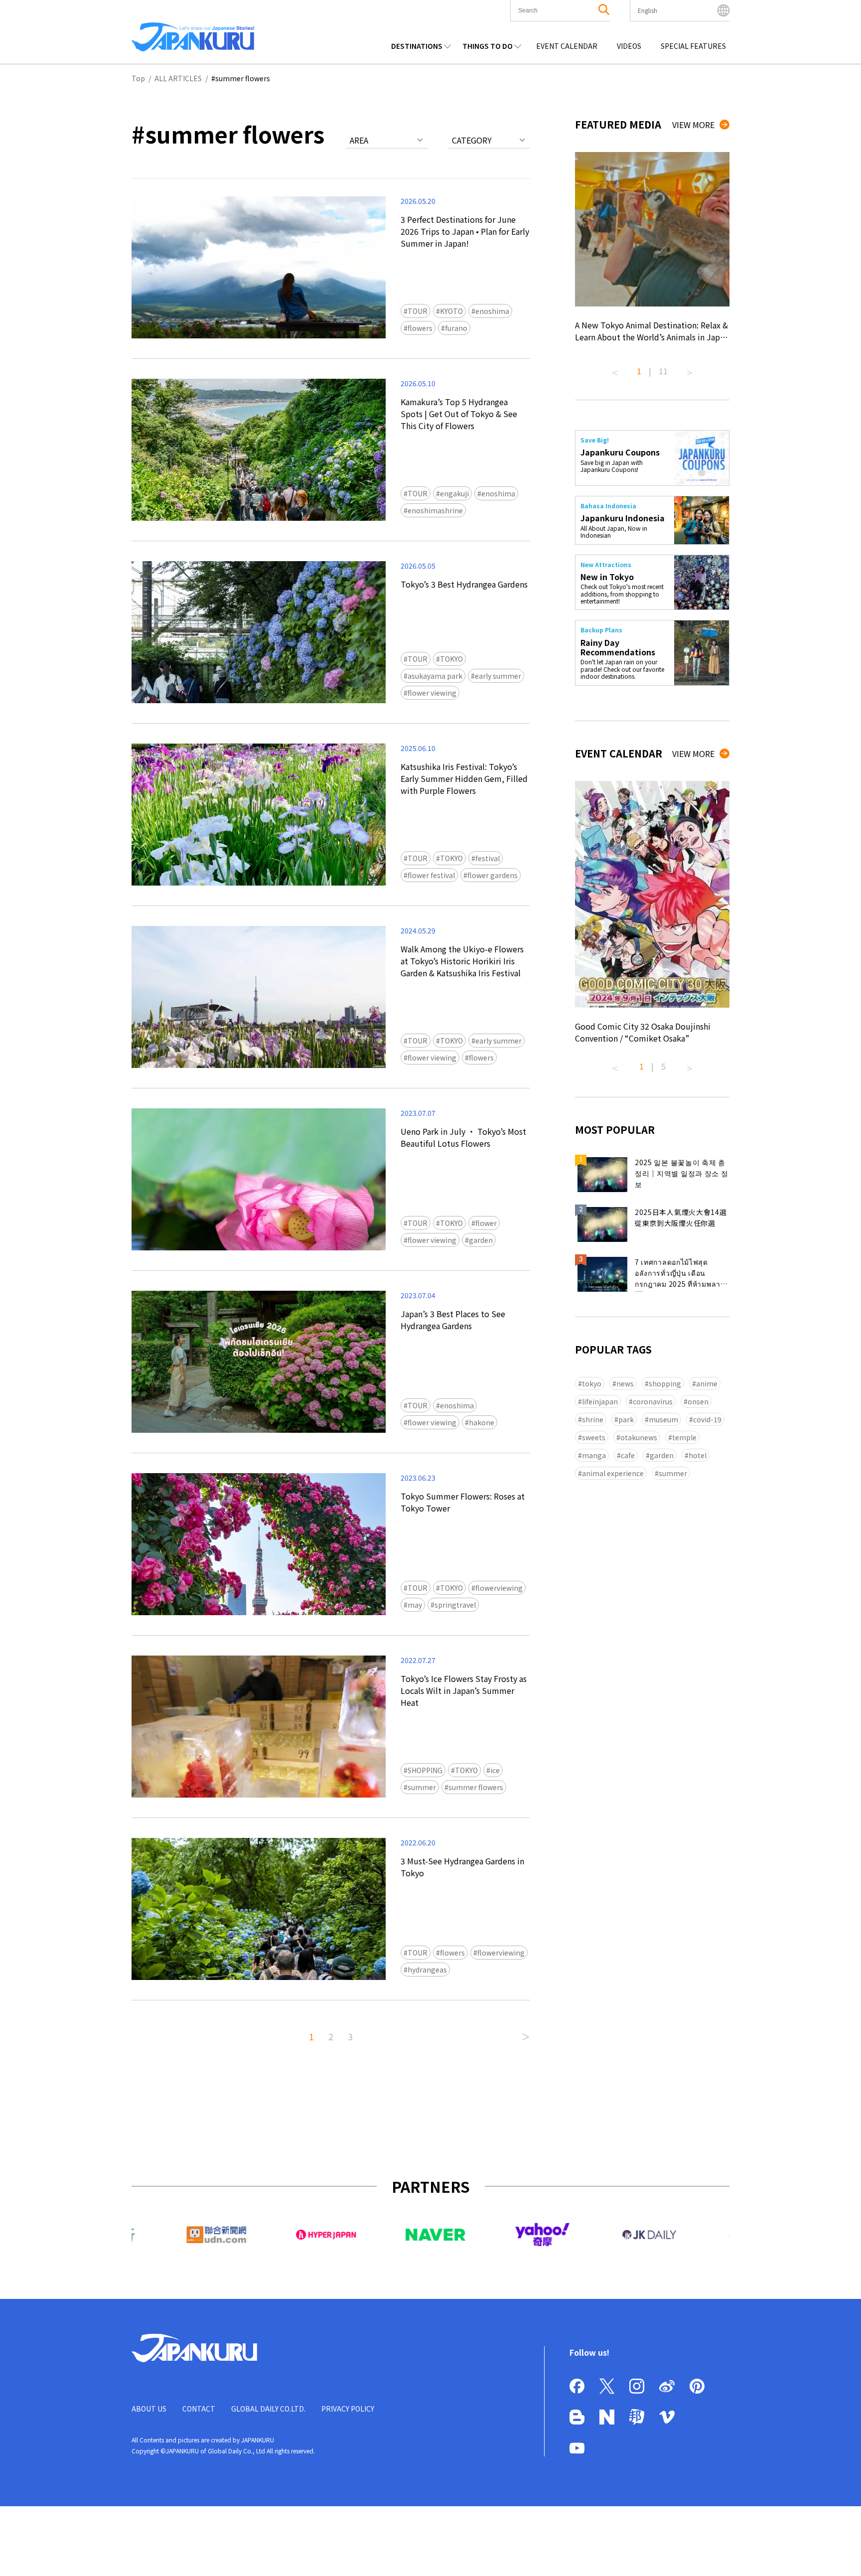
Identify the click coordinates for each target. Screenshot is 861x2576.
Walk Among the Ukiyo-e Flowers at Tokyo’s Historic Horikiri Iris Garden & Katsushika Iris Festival (462, 961)
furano (456, 328)
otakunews (639, 1437)
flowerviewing (499, 1588)
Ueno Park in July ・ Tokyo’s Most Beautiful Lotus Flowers (463, 1137)
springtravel (455, 1605)
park (626, 1419)
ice (495, 1770)
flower (486, 1223)
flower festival (431, 875)
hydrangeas (427, 1970)
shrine (593, 1419)
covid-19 (707, 1419)
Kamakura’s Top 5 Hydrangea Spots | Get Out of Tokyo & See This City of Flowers (459, 414)
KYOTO (451, 311)
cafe (628, 1455)
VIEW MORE (693, 125)
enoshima (492, 311)
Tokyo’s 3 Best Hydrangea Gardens (464, 584)
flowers (420, 328)
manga (594, 1455)
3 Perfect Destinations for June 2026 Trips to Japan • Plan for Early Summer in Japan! (465, 231)
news (625, 1383)
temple (684, 1437)
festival (488, 858)
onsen (698, 1401)
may (415, 1605)
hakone (482, 1422)
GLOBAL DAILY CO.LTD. (268, 2409)
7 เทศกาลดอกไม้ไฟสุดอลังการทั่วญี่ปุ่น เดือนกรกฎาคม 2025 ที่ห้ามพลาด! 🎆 (681, 1274)
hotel (698, 1455)
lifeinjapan (600, 1401)
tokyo (592, 1383)
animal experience (613, 1473)
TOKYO (451, 659)
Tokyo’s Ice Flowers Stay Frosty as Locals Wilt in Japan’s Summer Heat (464, 1690)
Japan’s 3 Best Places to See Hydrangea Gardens (453, 1320)
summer (422, 1787)
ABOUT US (149, 2409)
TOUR (418, 311)
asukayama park (435, 676)
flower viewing (432, 693)
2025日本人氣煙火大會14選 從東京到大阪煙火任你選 (681, 1217)
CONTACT (199, 2409)
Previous (615, 369)
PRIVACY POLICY (348, 2409)
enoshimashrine (435, 510)
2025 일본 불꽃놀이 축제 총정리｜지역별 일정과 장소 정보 (682, 1173)
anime (707, 1383)
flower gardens (493, 875)
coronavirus (653, 1401)
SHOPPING (425, 1770)
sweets (594, 1437)
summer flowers (476, 1787)
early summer (498, 676)
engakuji (454, 493)
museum (663, 1419)
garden (481, 1240)
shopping (665, 1383)
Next (690, 369)
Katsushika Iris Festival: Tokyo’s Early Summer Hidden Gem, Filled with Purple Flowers (464, 778)
